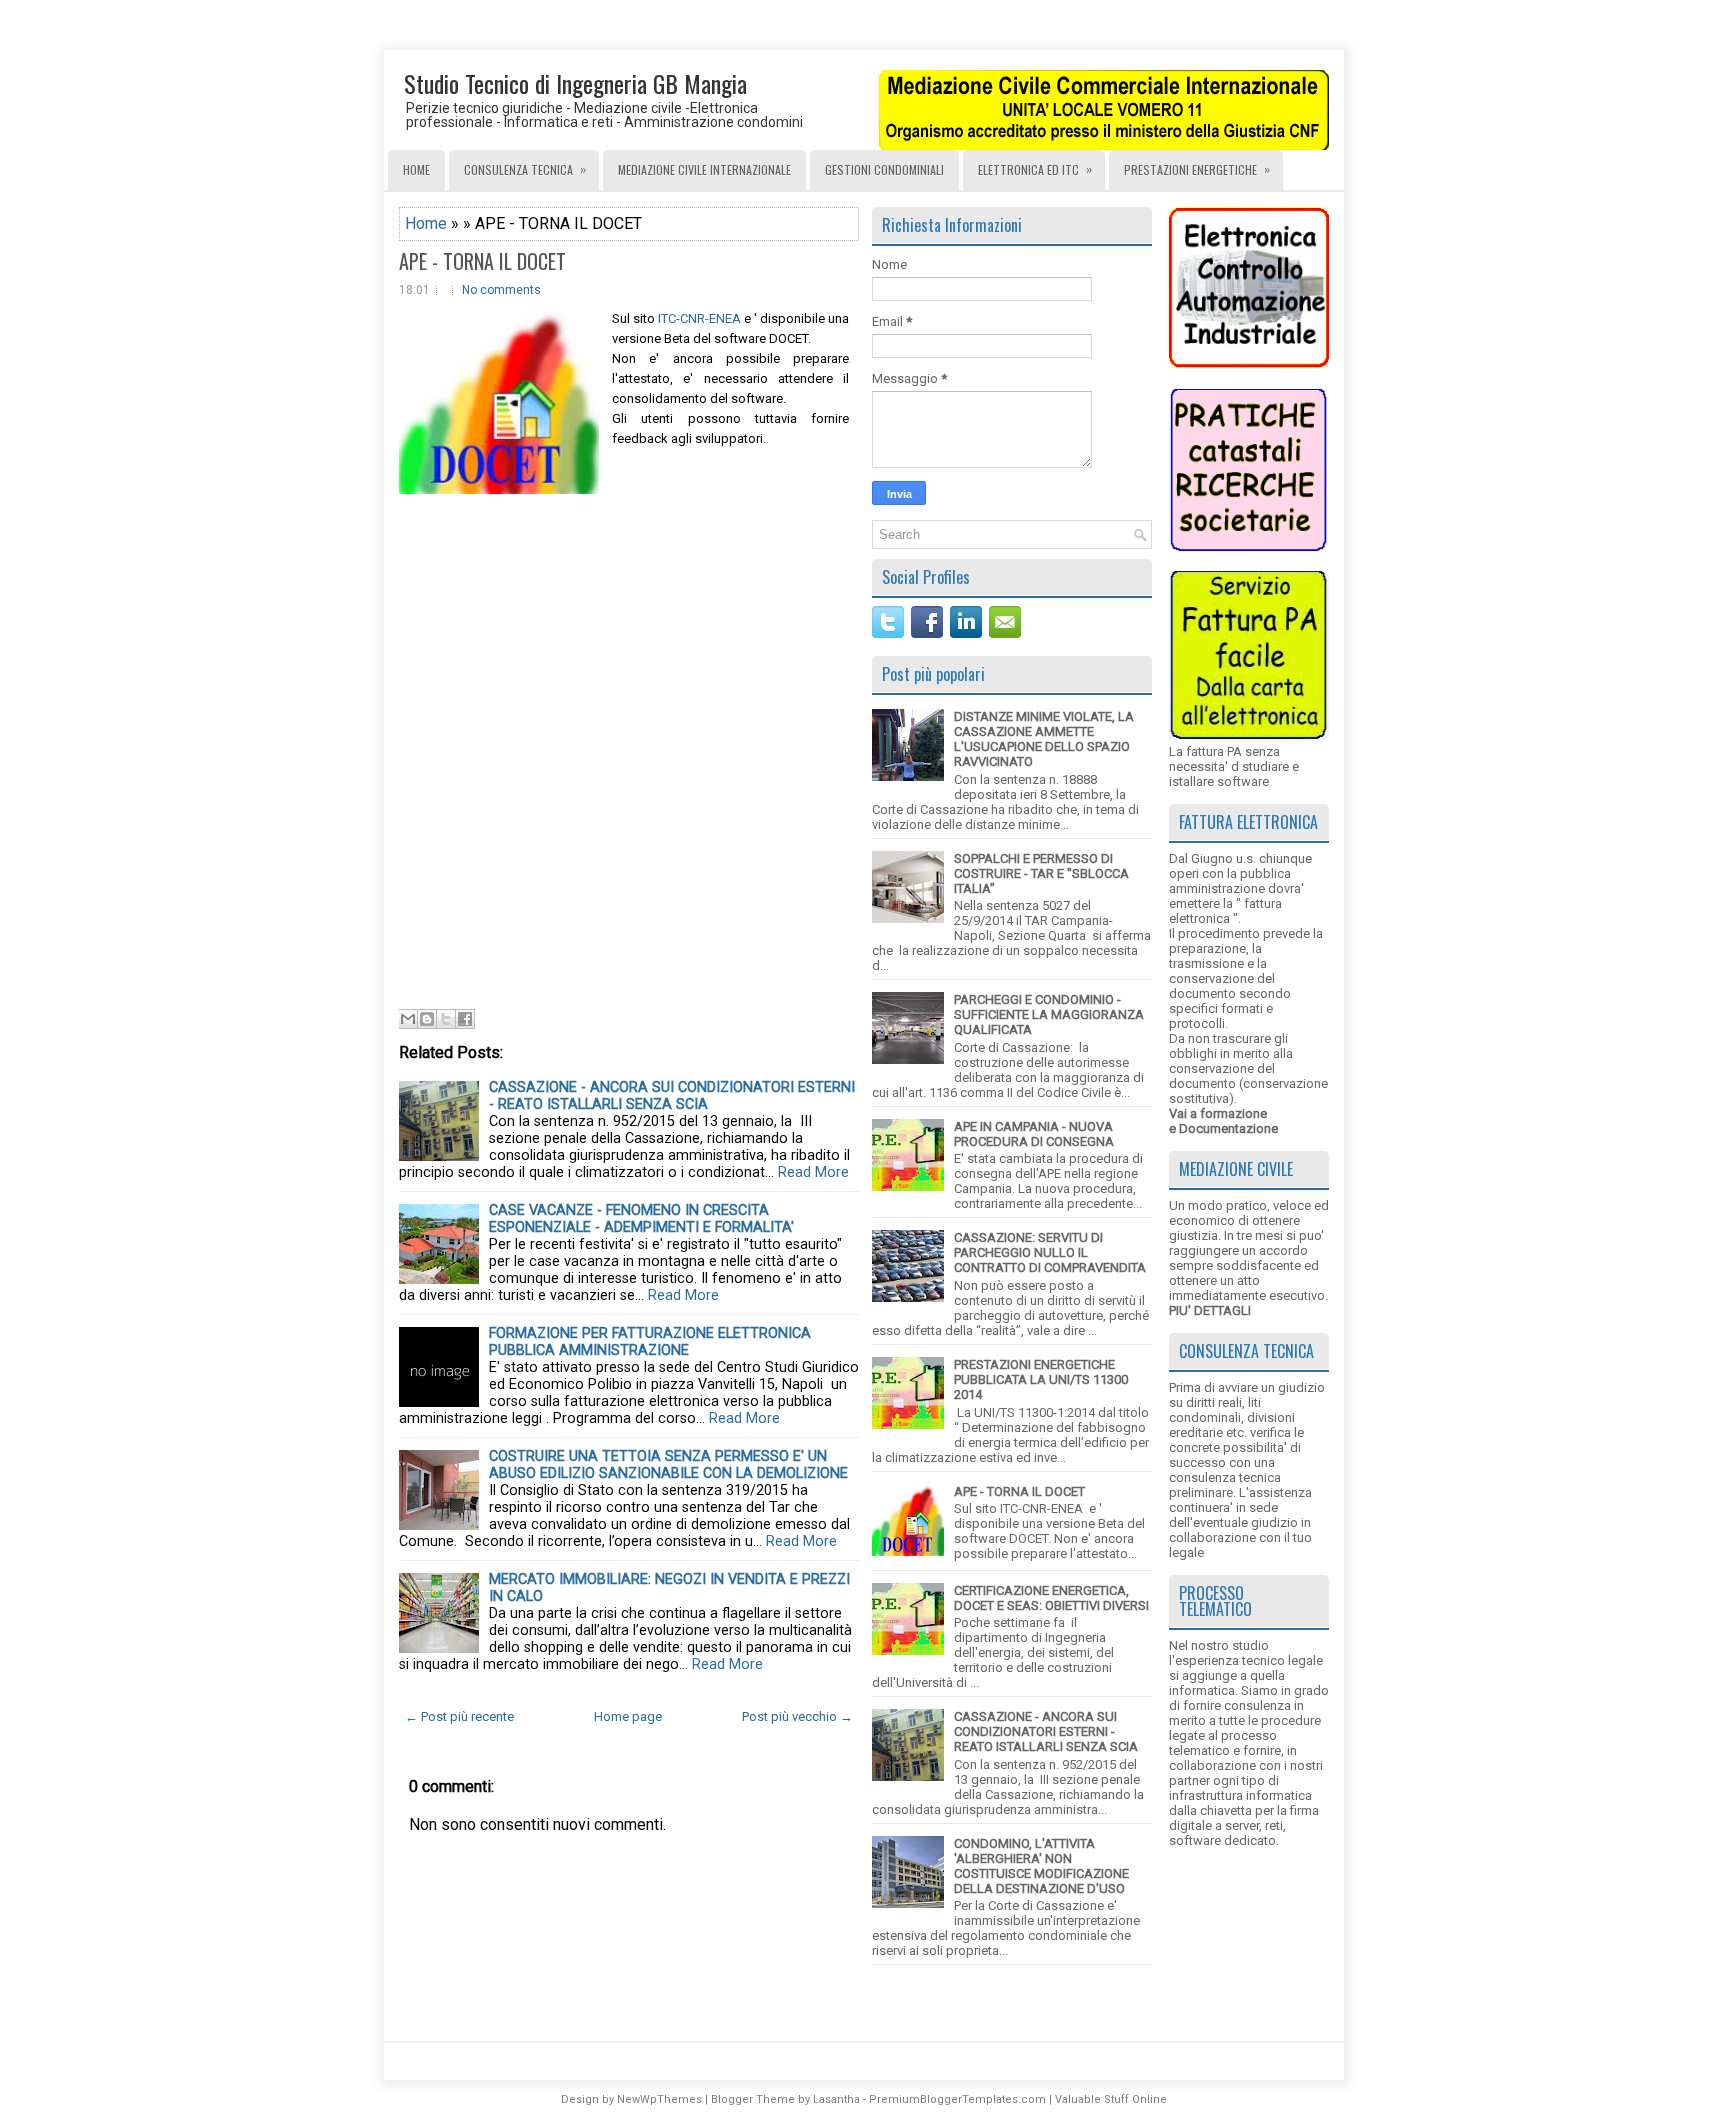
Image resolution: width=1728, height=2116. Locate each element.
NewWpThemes (659, 2099)
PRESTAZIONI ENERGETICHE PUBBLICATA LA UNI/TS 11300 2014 (1041, 1379)
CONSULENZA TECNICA (525, 169)
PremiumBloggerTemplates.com (957, 2099)
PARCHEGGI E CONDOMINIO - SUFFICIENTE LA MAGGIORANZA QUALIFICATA (1049, 1014)
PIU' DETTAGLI (1210, 1310)
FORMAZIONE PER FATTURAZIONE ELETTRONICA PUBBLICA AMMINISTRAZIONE (650, 1342)
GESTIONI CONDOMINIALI (884, 169)
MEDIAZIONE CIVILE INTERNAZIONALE (704, 169)
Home (416, 169)
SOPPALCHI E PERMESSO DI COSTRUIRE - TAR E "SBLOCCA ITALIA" (1041, 873)
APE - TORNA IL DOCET (482, 261)
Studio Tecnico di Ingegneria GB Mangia (575, 83)
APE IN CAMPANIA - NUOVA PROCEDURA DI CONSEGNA (1034, 1134)
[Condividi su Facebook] (465, 1019)
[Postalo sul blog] (427, 1019)
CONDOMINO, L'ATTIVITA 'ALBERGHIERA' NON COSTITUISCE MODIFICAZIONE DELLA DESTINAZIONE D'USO (1041, 1866)
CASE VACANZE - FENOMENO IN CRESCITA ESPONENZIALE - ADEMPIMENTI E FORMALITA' (641, 1219)
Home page (628, 1716)
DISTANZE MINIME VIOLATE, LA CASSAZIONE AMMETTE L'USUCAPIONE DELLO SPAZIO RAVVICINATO (1044, 739)
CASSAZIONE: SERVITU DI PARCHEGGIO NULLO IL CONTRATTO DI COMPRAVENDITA (1050, 1252)
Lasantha (836, 2099)
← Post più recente (459, 1716)
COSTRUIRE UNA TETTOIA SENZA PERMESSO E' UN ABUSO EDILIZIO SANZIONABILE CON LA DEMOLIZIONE (668, 1465)
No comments (501, 290)
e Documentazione (1223, 1128)
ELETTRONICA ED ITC (1035, 169)
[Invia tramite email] (408, 1019)
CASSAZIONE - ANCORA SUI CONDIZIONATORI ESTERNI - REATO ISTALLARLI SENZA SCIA (672, 1096)
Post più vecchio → (797, 1716)
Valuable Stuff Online (1111, 2099)
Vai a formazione (1218, 1113)
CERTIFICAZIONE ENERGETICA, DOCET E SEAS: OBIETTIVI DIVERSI (1051, 1598)
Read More (813, 1172)
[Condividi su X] (446, 1019)
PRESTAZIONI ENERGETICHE (1197, 169)
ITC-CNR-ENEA (698, 318)
